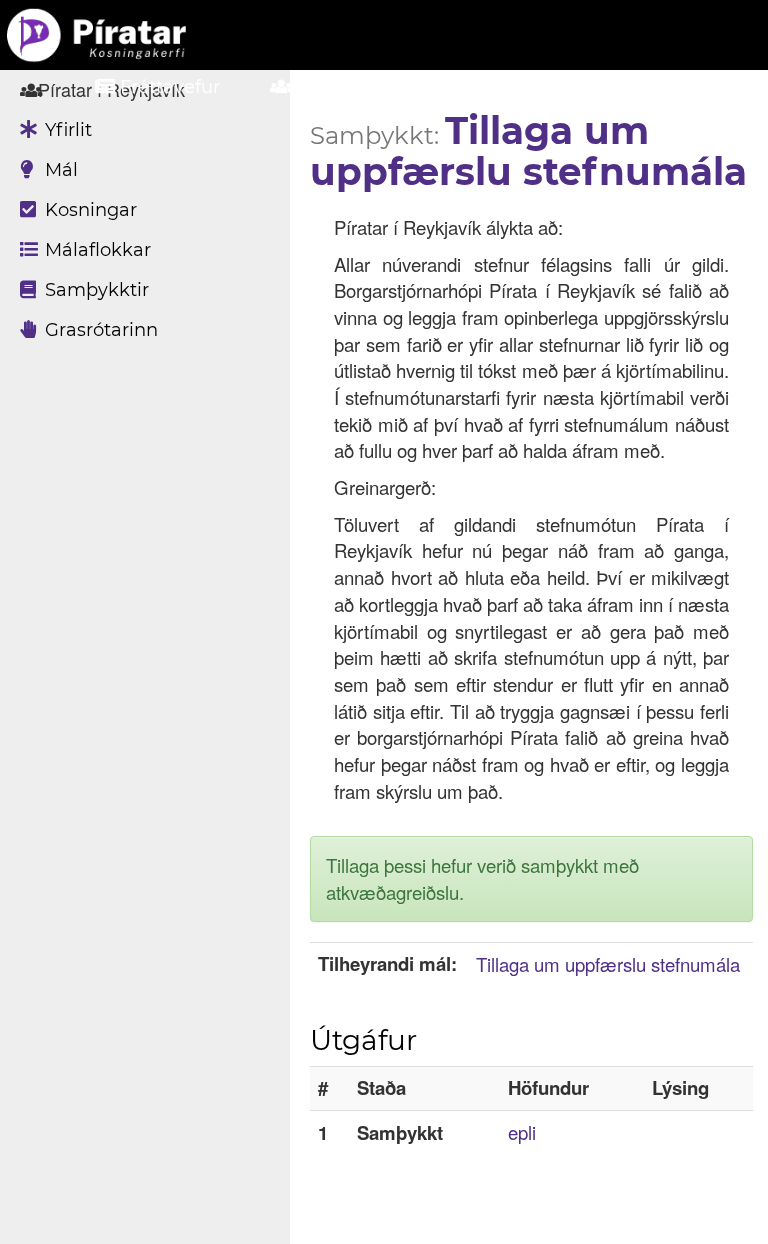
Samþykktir (94, 290)
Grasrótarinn (99, 330)
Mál (59, 170)
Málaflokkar (95, 250)
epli (522, 1132)
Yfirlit (66, 130)
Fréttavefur (167, 87)
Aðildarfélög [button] (352, 87)
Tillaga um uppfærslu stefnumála (608, 964)
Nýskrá (669, 87)
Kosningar (88, 210)
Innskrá (526, 87)
